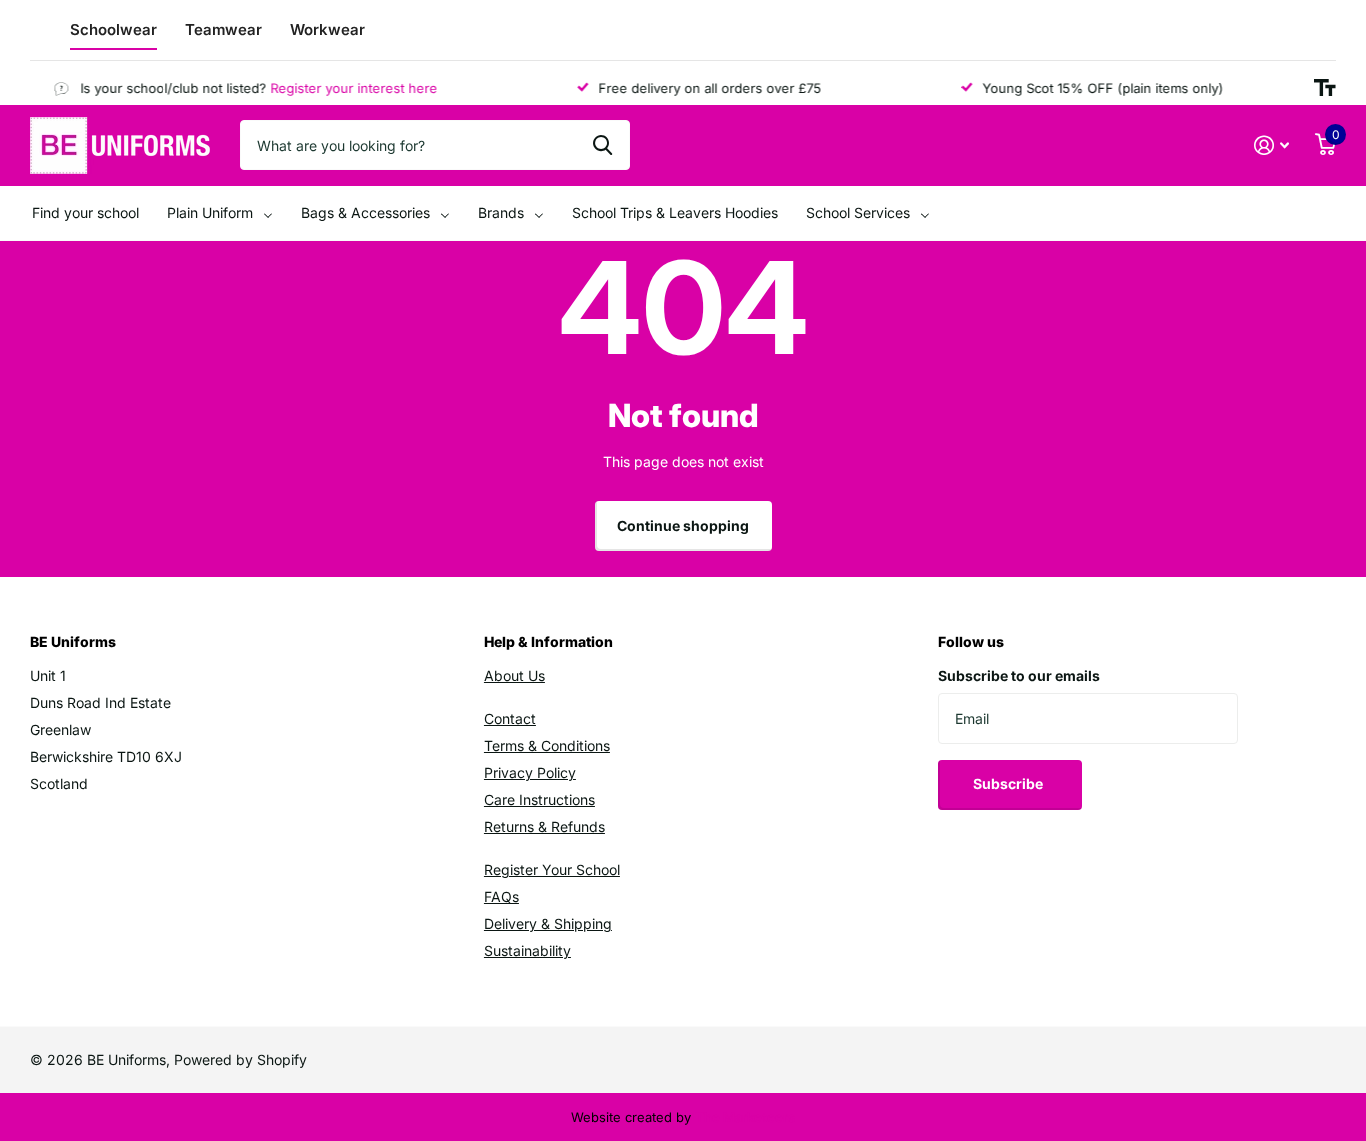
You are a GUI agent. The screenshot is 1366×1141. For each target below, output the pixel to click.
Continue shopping (683, 525)
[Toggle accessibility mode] (1325, 88)
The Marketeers (745, 1117)
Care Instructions (539, 799)
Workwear (327, 29)
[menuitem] (85, 213)
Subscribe (1009, 783)
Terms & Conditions (547, 745)
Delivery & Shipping (548, 923)
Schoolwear (113, 29)
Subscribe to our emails (1019, 675)
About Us (514, 675)
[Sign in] (1271, 145)
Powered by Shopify (240, 1059)
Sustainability (527, 950)
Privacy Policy (530, 772)
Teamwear (223, 29)
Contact (510, 718)
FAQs (501, 896)
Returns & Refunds (544, 826)
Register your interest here (345, 88)
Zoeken (602, 145)
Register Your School (552, 869)
